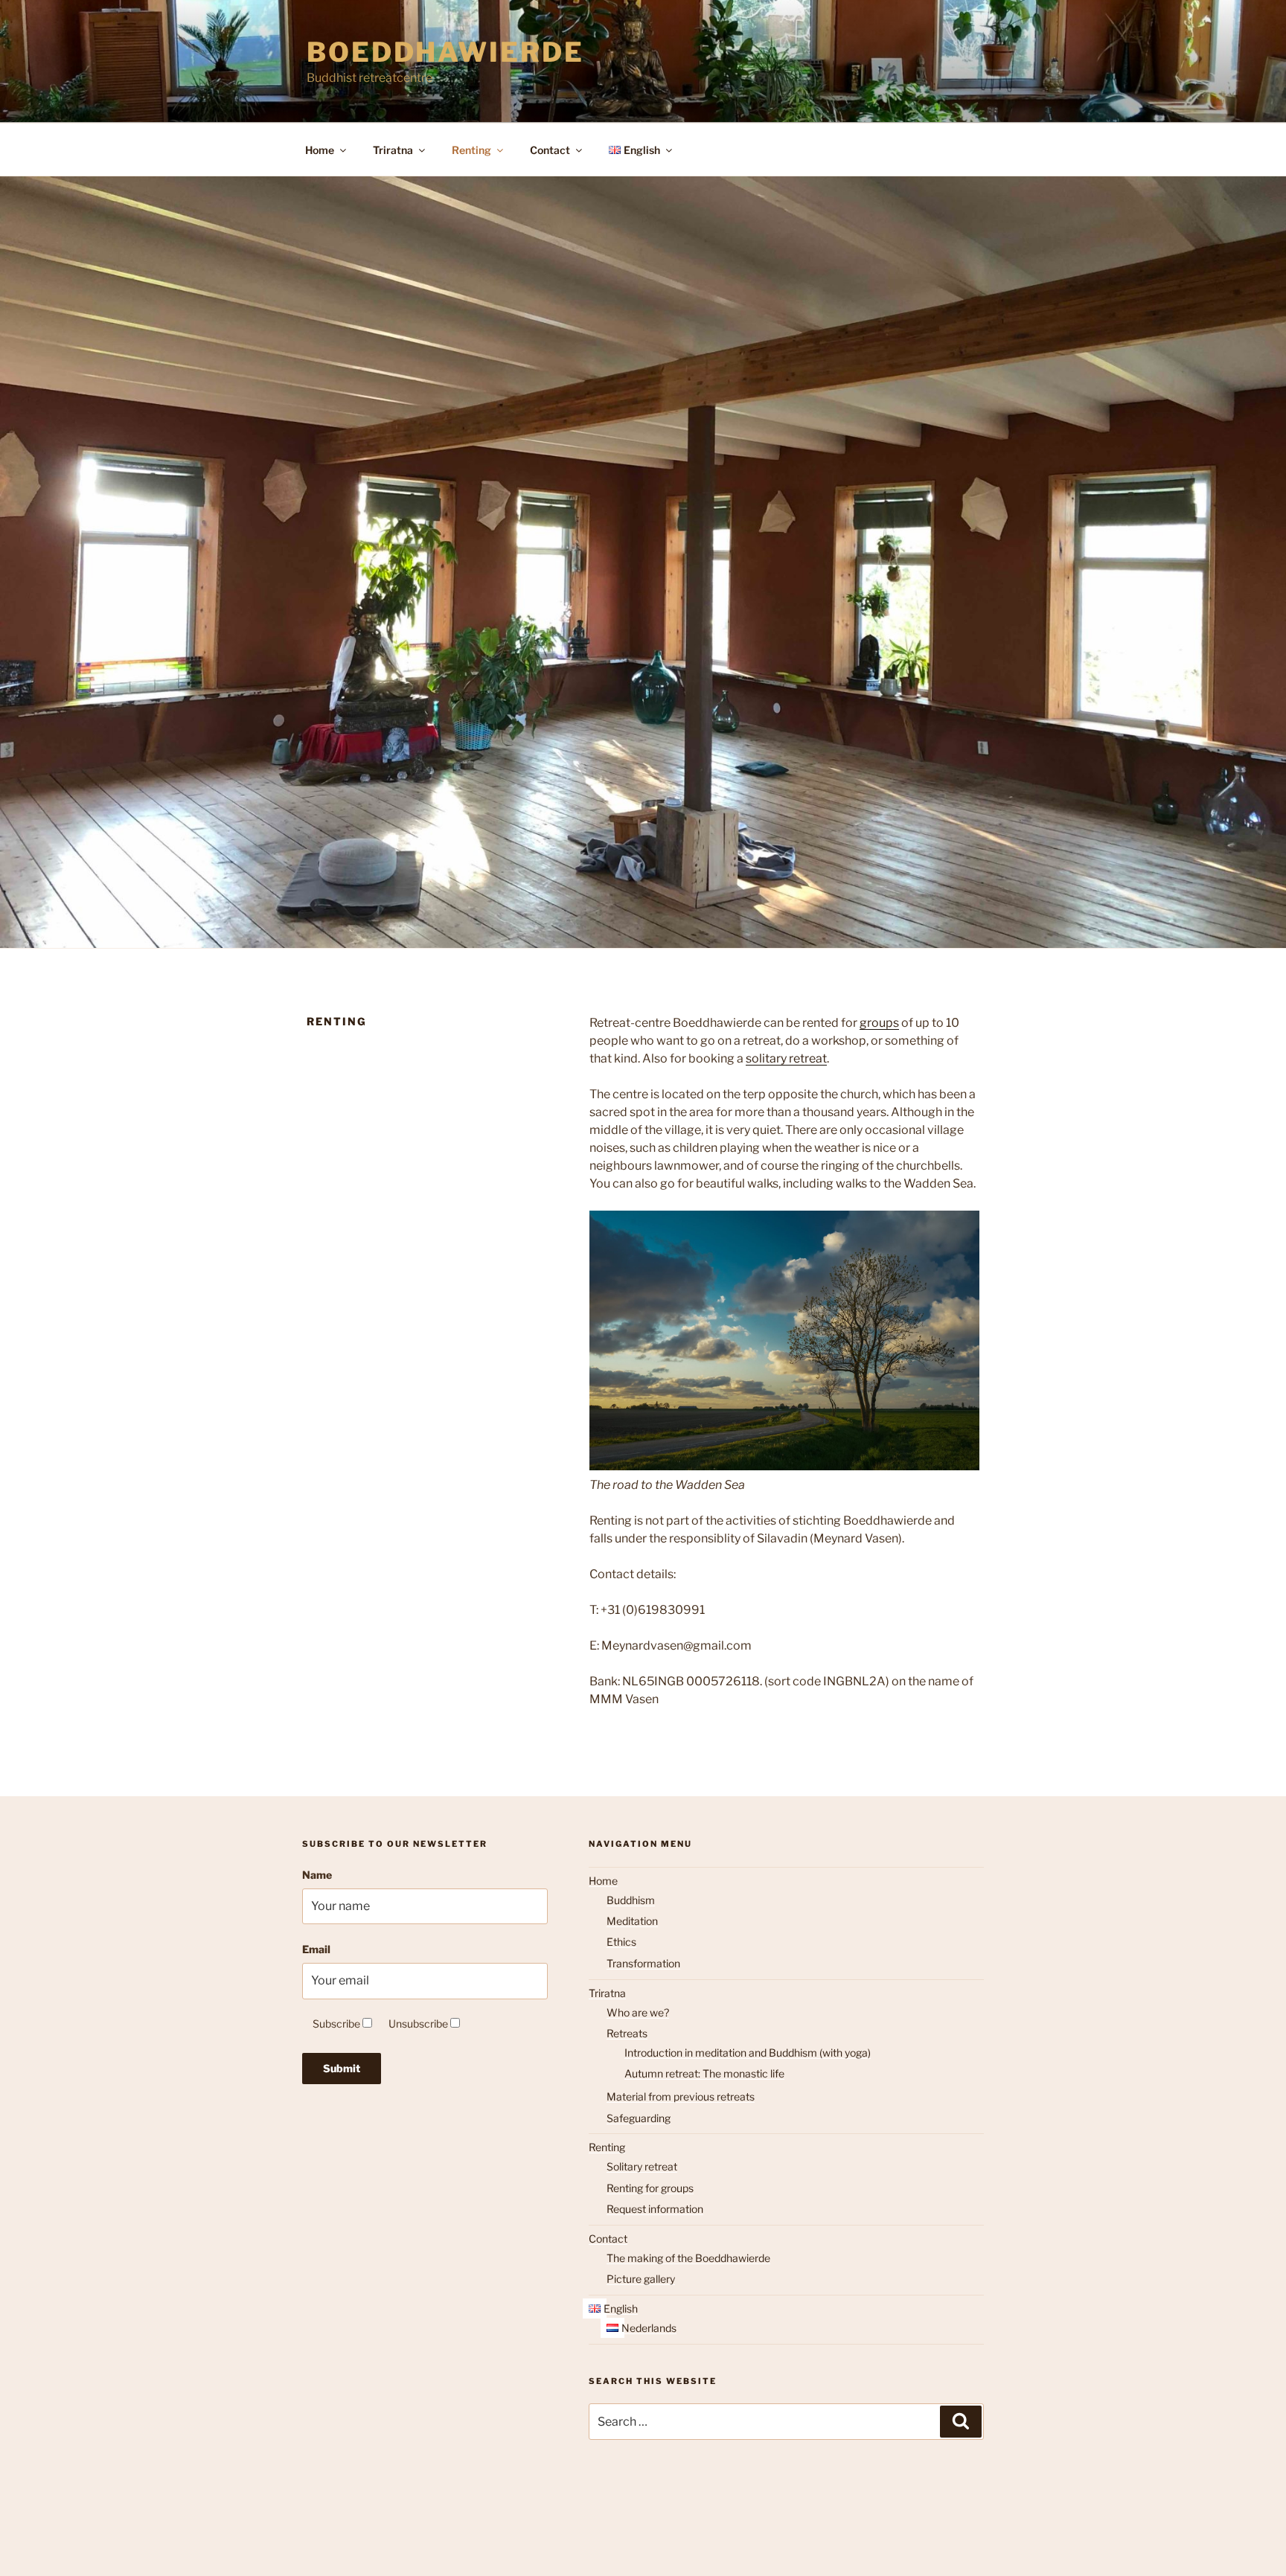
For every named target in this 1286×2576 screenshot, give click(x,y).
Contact (550, 150)
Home (320, 150)
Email (316, 1949)
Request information (655, 2209)
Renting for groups (650, 2188)
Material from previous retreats (681, 2096)
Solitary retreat (642, 2166)
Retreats (627, 2033)
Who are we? (638, 2012)
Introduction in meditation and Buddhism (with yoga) (748, 2053)
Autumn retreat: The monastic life (704, 2073)
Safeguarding (639, 2118)
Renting (471, 150)
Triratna (393, 150)
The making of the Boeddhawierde (688, 2258)
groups (879, 1023)
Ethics (621, 1942)
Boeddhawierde (445, 52)
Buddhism (631, 1900)
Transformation (643, 1963)
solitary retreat (786, 1058)
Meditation (632, 1921)
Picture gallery (641, 2279)
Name (317, 1875)
